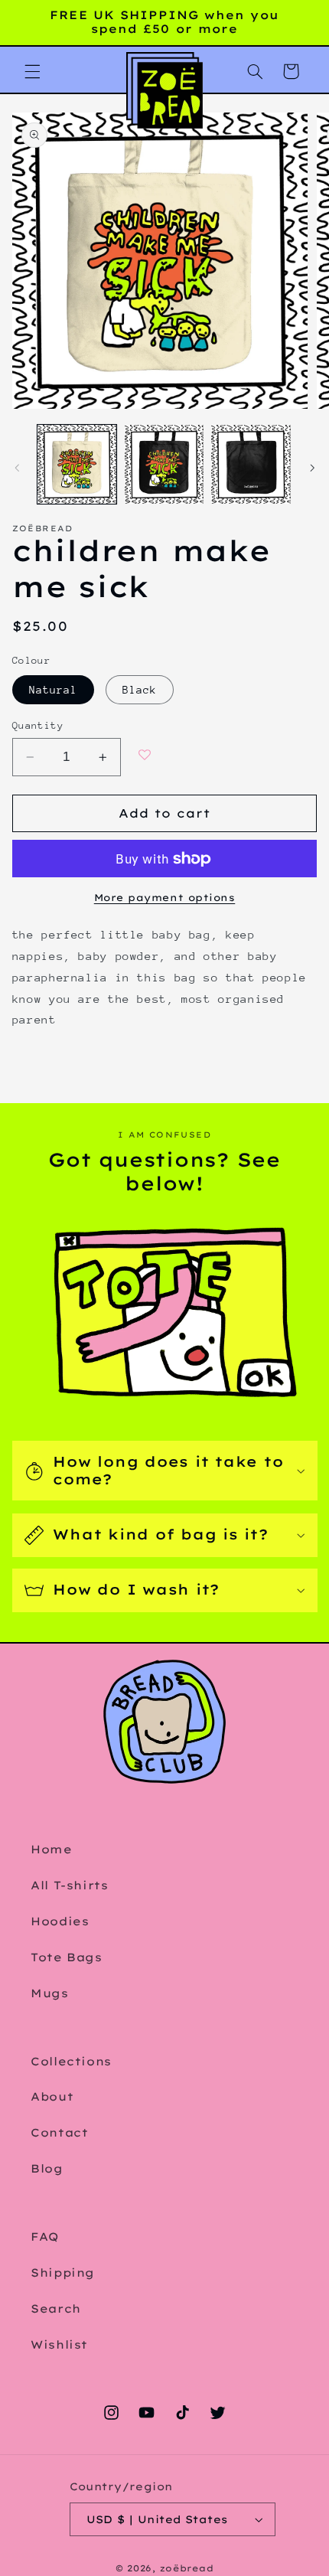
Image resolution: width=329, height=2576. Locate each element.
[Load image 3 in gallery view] (251, 464)
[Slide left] (17, 468)
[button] (32, 71)
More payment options (165, 897)
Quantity (38, 725)
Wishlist (59, 2344)
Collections (71, 2061)
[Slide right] (312, 468)
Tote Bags (67, 1957)
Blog (47, 2168)
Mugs (50, 1993)
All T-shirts (70, 1885)
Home (52, 1849)
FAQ (45, 2236)
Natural (53, 690)
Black (140, 690)
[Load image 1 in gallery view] (77, 464)
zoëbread (187, 2568)
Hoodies (60, 1921)
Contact (59, 2132)
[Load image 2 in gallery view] (164, 464)
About (52, 2096)
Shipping (63, 2272)
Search (56, 2308)
